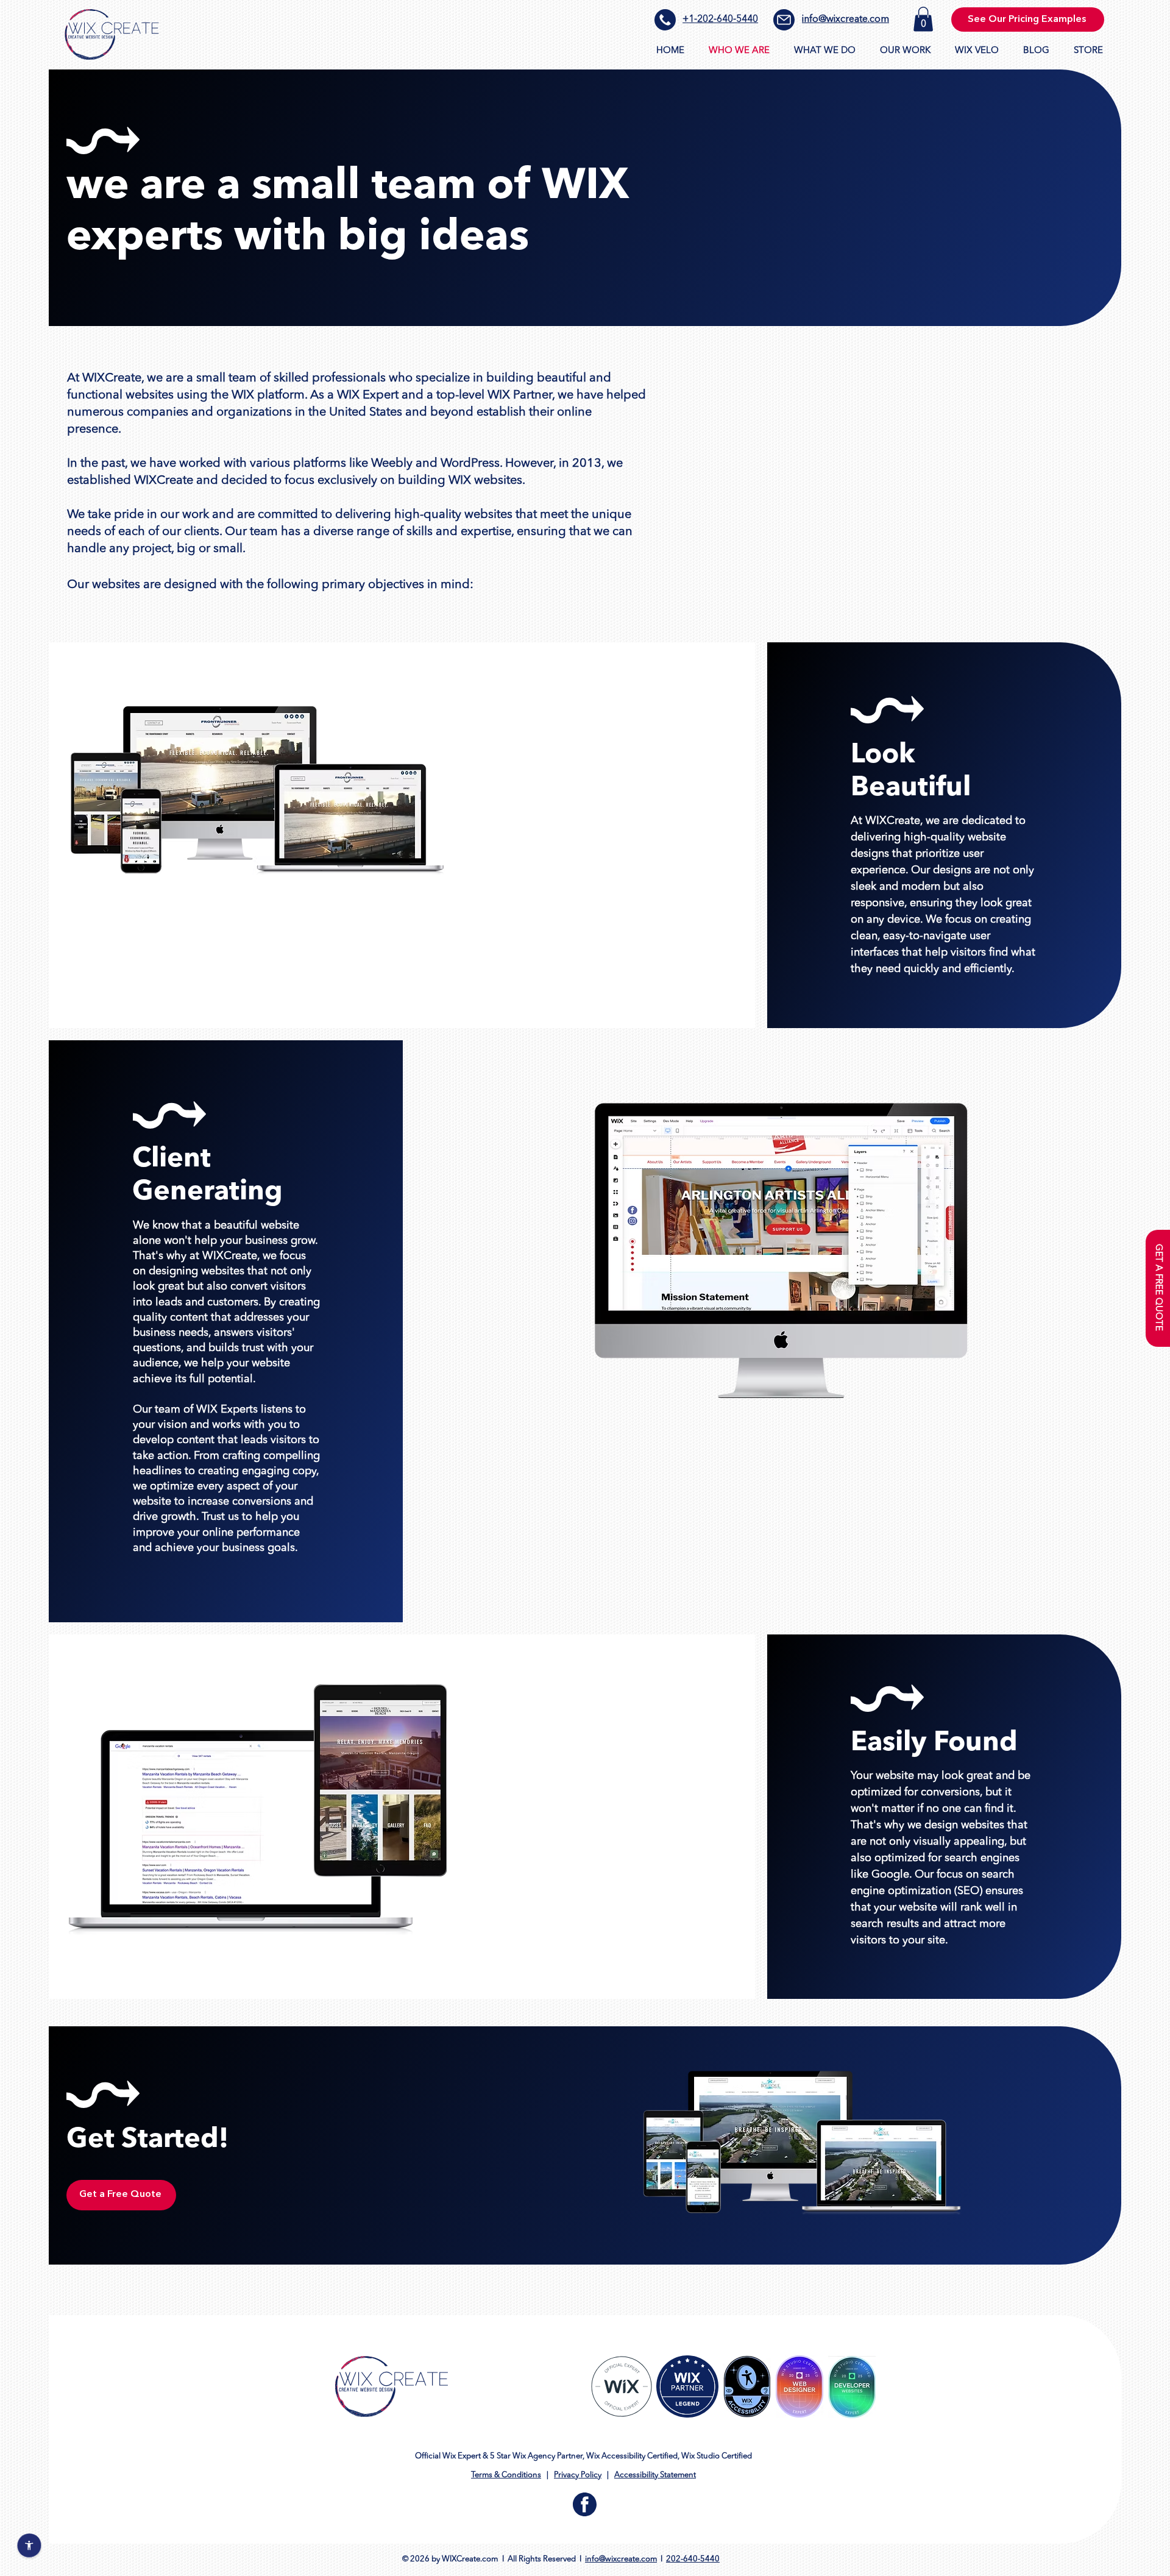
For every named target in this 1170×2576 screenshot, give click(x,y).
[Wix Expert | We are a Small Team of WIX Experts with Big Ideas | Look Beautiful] (622, 2386)
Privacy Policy (578, 2475)
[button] (923, 19)
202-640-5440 (693, 2559)
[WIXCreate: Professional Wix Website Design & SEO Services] (112, 34)
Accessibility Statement (655, 2475)
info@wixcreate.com (846, 20)
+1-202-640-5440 (720, 20)
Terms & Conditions (506, 2475)
